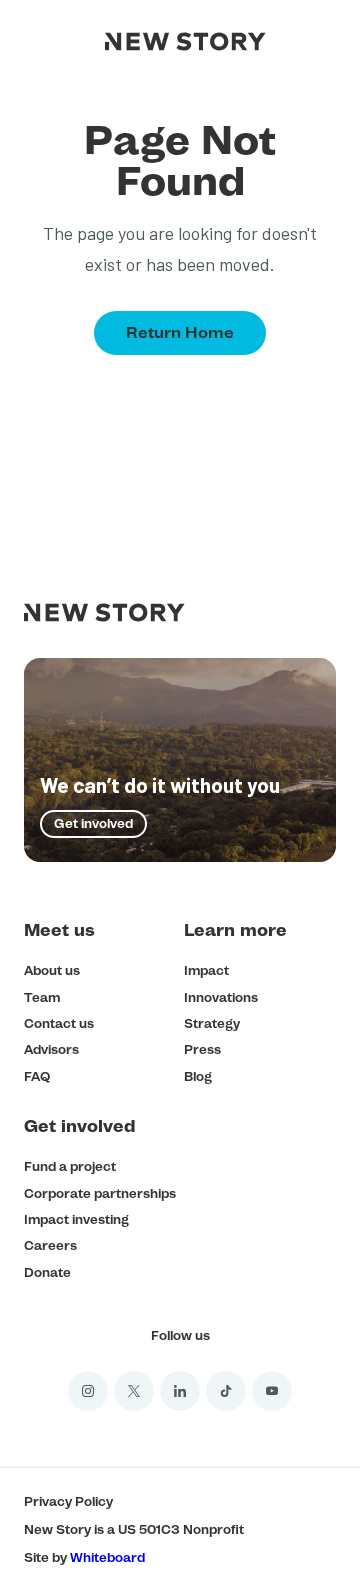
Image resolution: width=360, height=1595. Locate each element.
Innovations (221, 997)
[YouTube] (272, 1391)
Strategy (212, 1023)
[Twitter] (134, 1391)
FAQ (37, 1076)
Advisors (51, 1049)
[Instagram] (88, 1391)
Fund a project (70, 1166)
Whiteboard (107, 1557)
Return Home (180, 332)
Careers (50, 1245)
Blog (198, 1076)
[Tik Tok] (226, 1391)
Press (202, 1049)
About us (52, 970)
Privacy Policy (68, 1501)
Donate (47, 1272)
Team (42, 997)
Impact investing (76, 1219)
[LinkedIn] (180, 1391)
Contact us (59, 1023)
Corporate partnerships (100, 1193)
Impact (206, 970)
